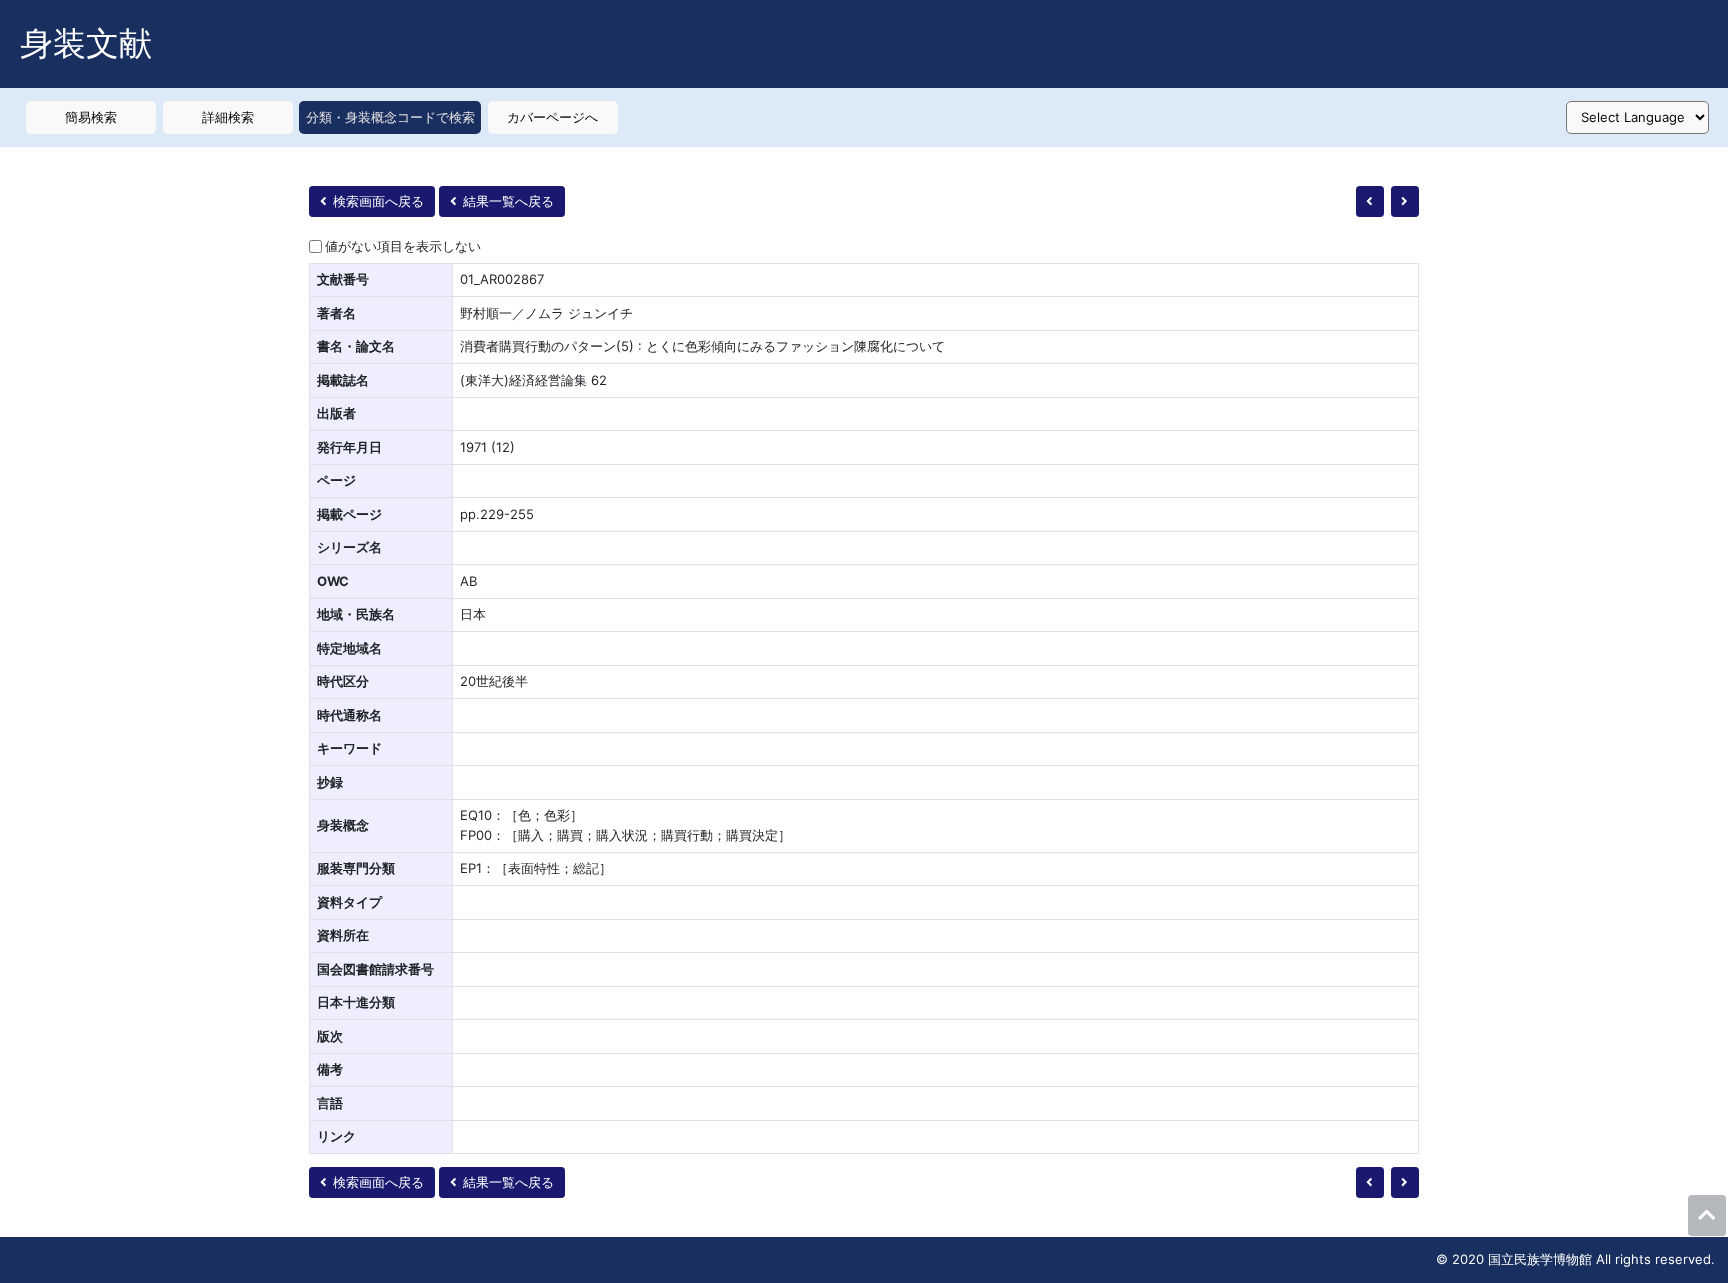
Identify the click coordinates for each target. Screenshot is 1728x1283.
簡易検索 (91, 117)
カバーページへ (552, 117)
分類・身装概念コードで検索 (390, 117)
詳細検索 (228, 117)
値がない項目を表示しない (403, 246)
